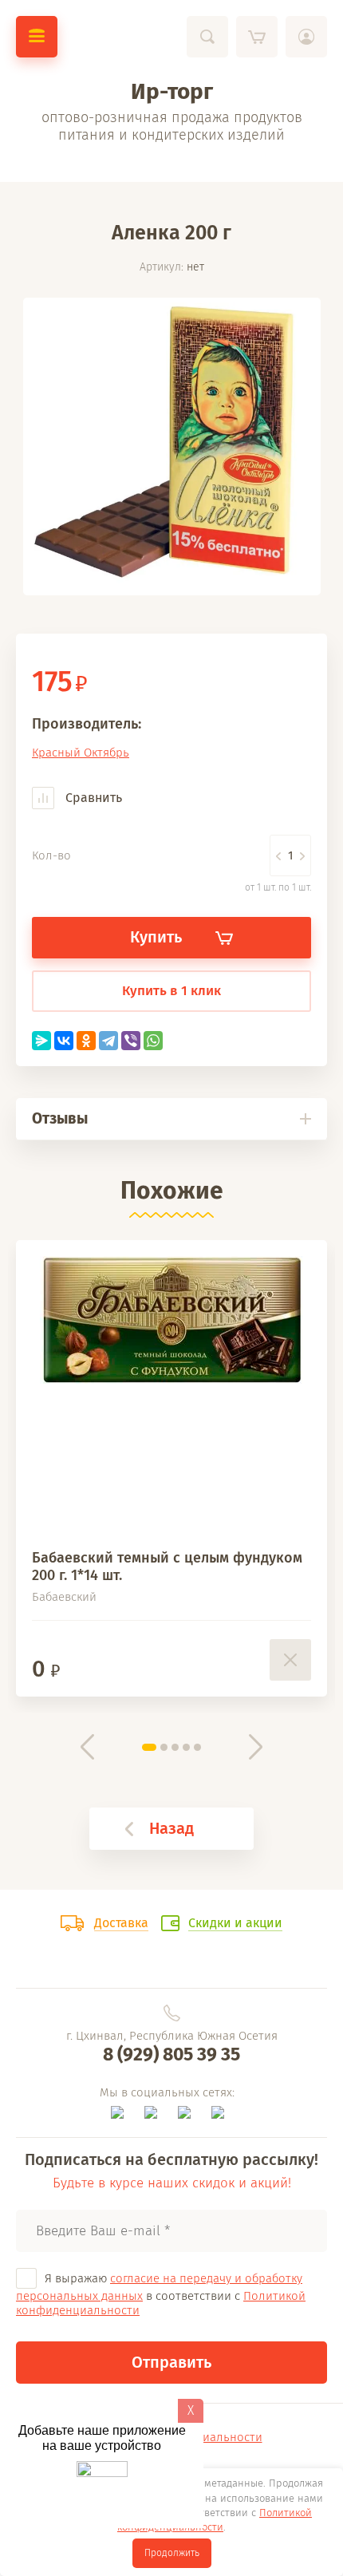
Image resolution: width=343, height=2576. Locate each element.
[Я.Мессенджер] (41, 1041)
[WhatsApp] (153, 1041)
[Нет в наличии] (290, 1660)
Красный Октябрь (81, 753)
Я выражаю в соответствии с (161, 2294)
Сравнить (92, 798)
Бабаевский (64, 1597)
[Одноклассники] (86, 1041)
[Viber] (131, 1041)
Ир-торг (172, 91)
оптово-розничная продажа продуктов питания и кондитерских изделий (172, 126)
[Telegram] (108, 1041)
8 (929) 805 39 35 (171, 2054)
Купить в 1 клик (171, 991)
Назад (171, 1828)
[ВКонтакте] (64, 1041)
